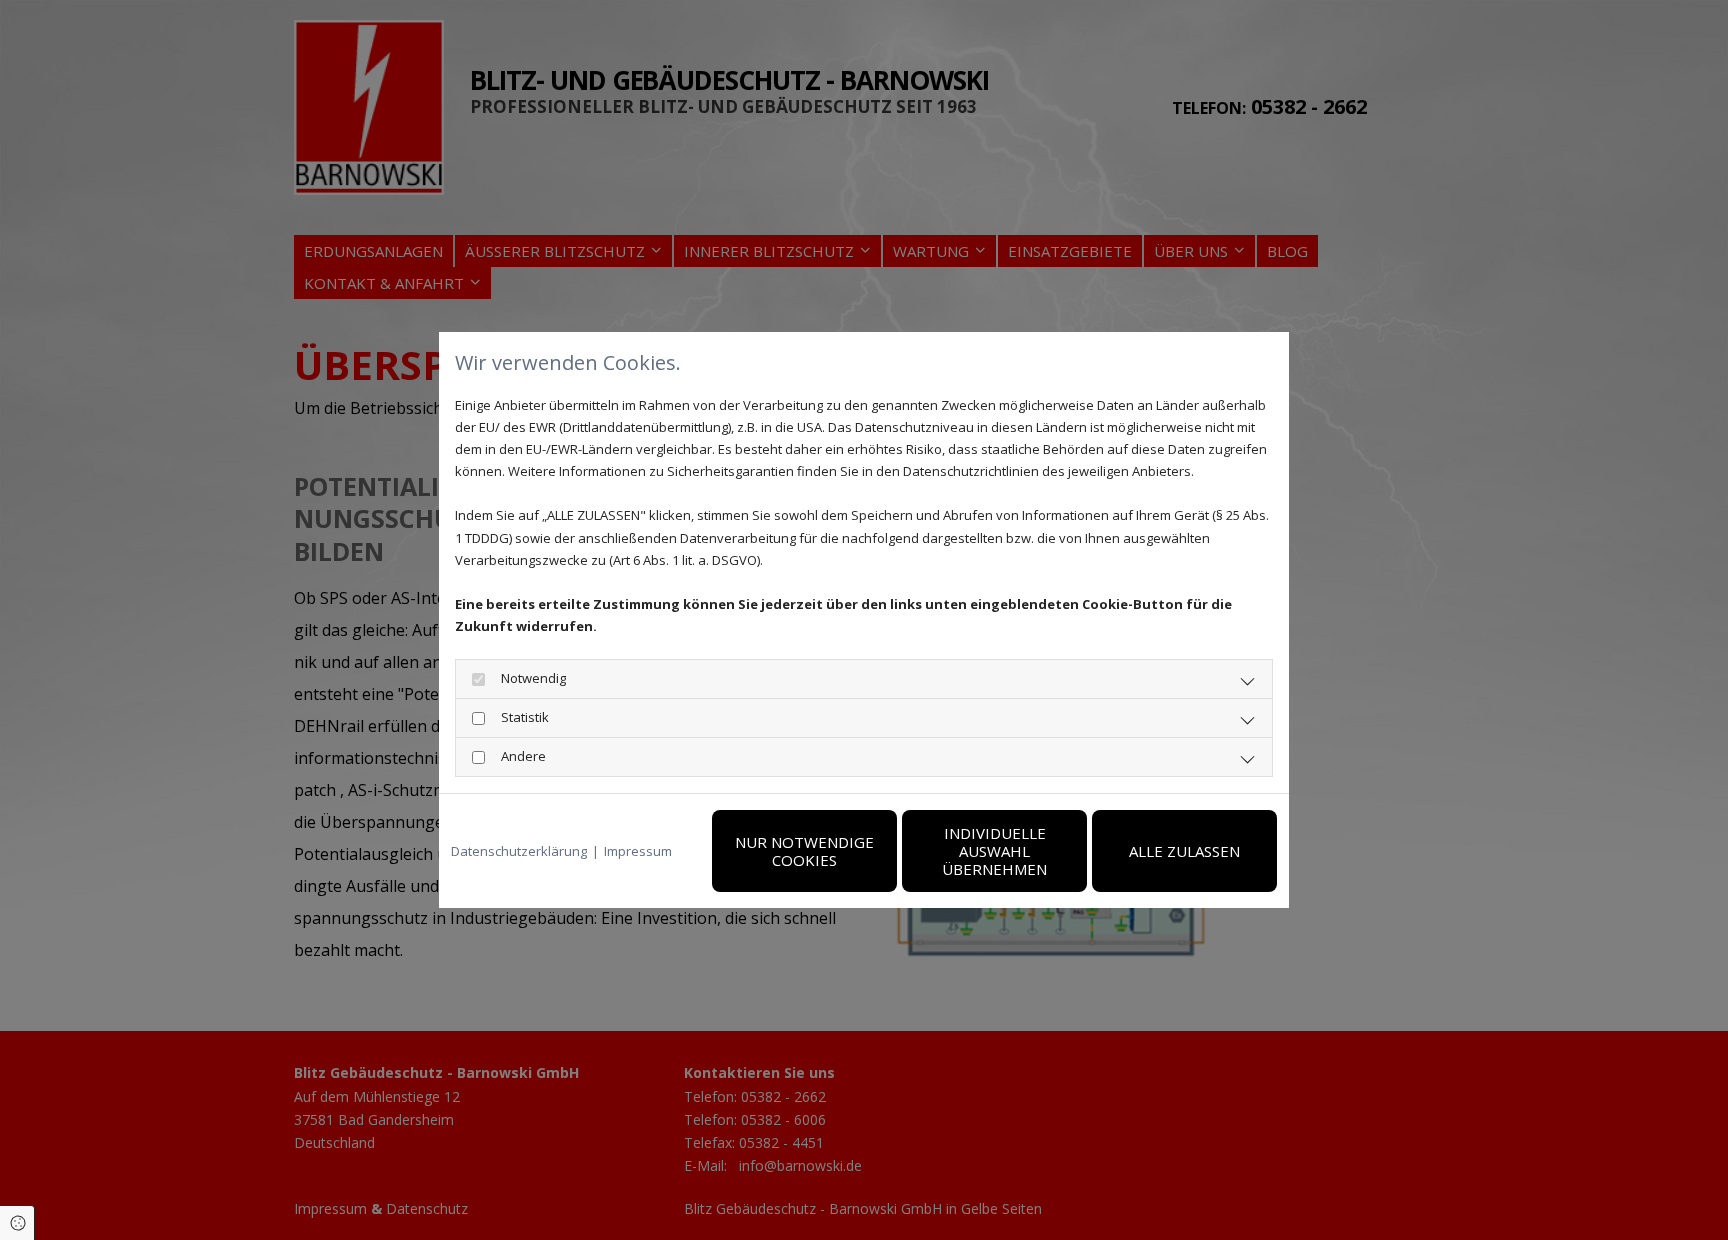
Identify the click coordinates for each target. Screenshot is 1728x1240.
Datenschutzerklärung (519, 851)
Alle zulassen (1184, 851)
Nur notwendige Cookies (804, 851)
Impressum (638, 851)
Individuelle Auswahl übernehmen (994, 851)
